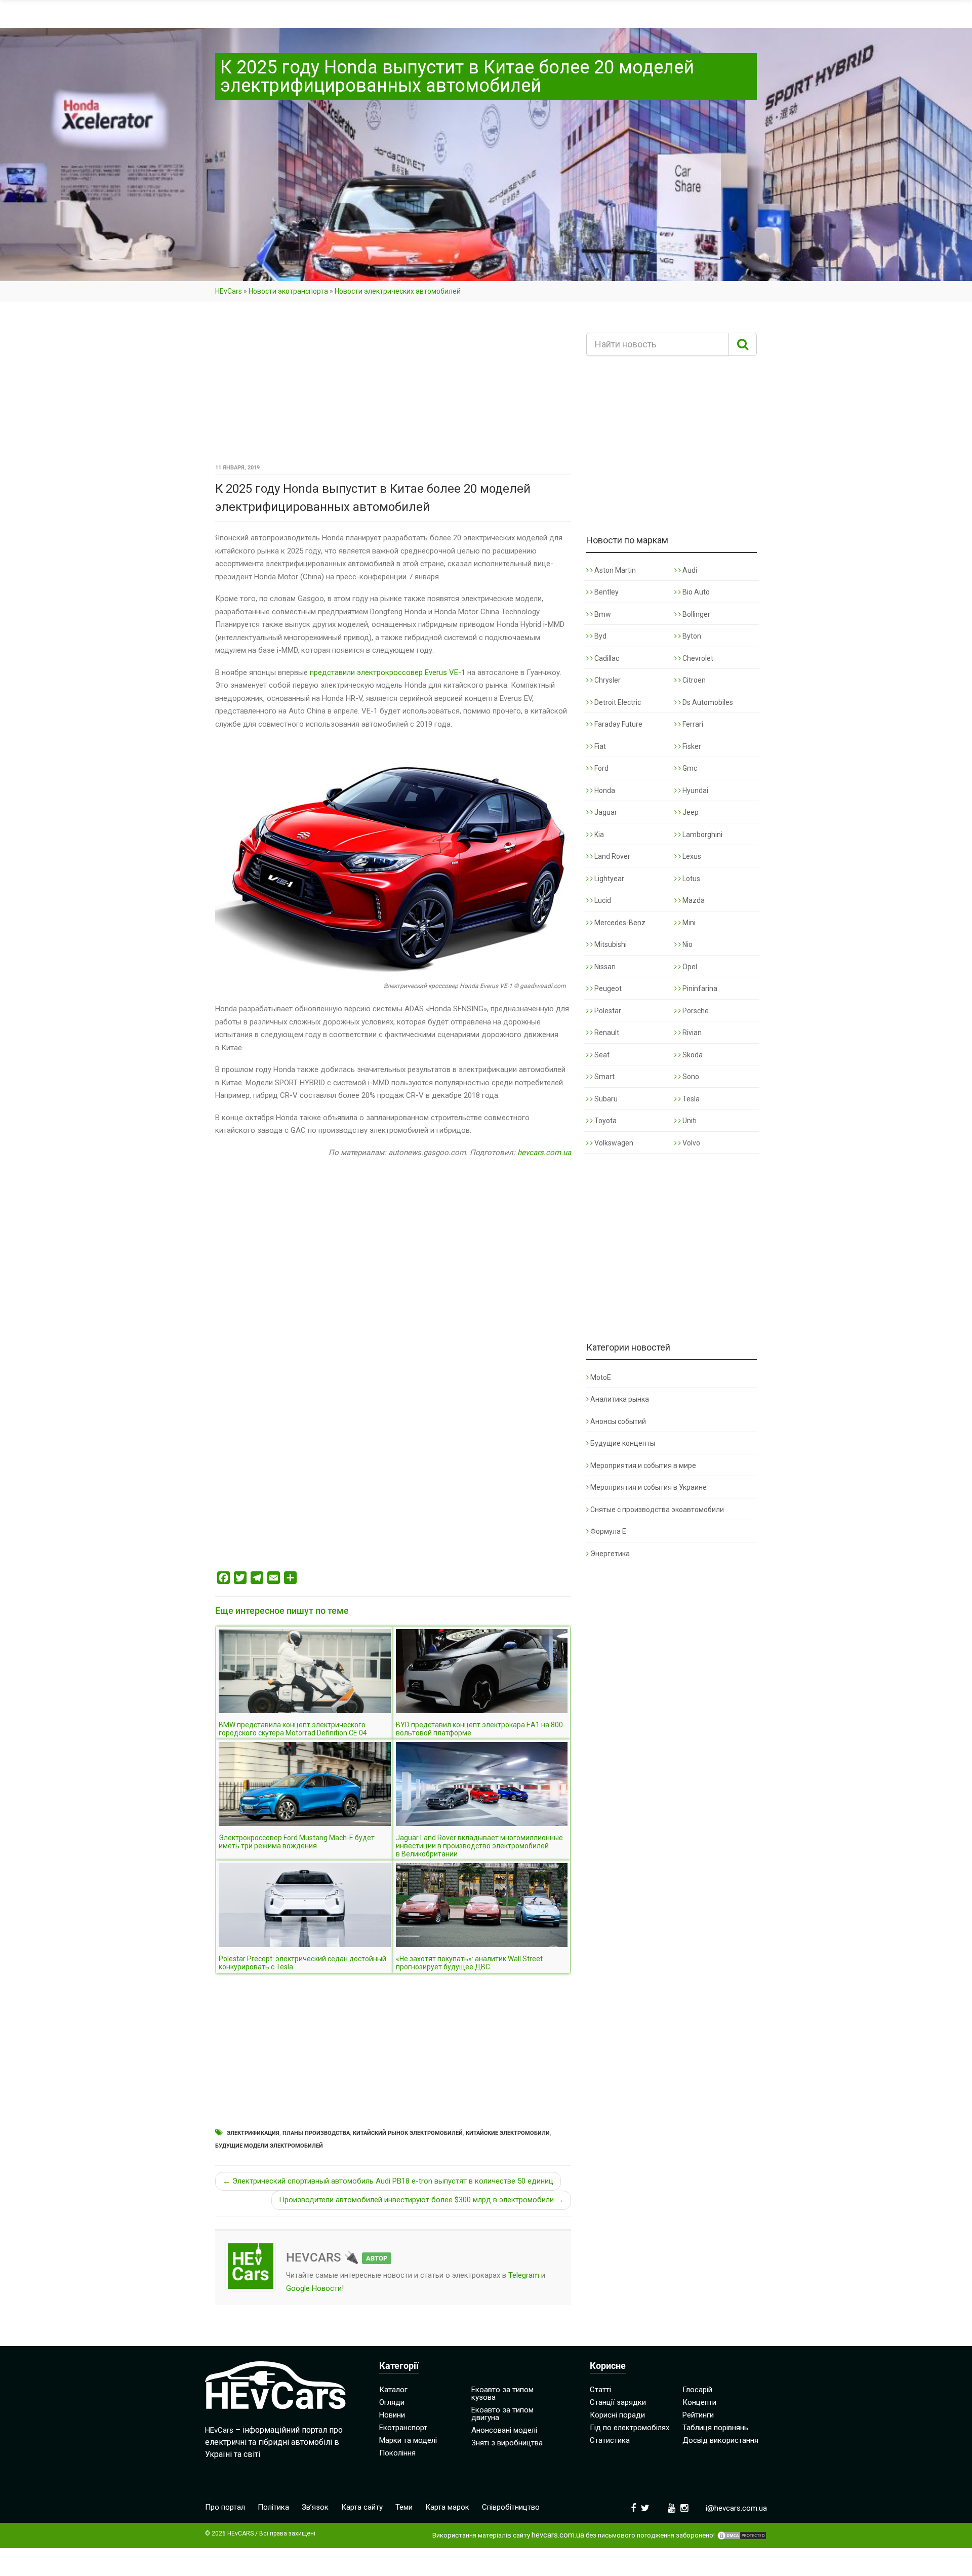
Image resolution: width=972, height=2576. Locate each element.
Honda (604, 790)
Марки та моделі (408, 2440)
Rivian (691, 1033)
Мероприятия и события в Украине (649, 1487)
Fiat (599, 746)
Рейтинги (698, 2415)
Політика (273, 2507)
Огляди (392, 2402)
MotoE (601, 1377)
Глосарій (697, 2390)
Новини (392, 2415)
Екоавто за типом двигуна (502, 2414)
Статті (600, 2390)
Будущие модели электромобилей (269, 2146)
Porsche (695, 1011)
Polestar (607, 1011)
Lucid (602, 900)
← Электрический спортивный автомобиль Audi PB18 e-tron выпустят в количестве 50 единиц (388, 2181)
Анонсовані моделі (504, 2430)
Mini (688, 923)
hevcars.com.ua (544, 1153)
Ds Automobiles (707, 702)
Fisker (691, 746)
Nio (687, 944)
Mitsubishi (610, 944)
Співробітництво (511, 2507)
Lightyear (609, 879)
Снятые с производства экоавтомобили (657, 1510)
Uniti (689, 1121)
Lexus (691, 856)
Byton (691, 636)
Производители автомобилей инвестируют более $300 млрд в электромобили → (421, 2200)
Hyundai (695, 790)
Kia (598, 835)
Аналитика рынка (620, 1399)
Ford (601, 768)
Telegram (524, 2275)
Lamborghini (702, 835)
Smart (604, 1077)
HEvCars (229, 291)
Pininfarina (699, 988)
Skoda (692, 1055)
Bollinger (696, 614)
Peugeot (607, 988)
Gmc (689, 768)
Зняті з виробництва (507, 2443)
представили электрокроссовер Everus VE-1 (388, 672)
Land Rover (612, 856)
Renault (606, 1033)
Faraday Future (618, 724)
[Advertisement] (393, 386)
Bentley (606, 592)
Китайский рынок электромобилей (408, 2133)
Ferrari (692, 724)
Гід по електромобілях (630, 2428)
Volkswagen (613, 1143)
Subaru (605, 1099)
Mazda (693, 900)
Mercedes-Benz (619, 923)
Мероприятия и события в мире (643, 1465)
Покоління (397, 2453)
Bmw (602, 614)
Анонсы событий (618, 1421)
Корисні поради (617, 2415)
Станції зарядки (618, 2402)
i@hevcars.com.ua (736, 2508)
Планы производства (316, 2133)
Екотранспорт (403, 2428)
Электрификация (253, 2133)
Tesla (690, 1099)
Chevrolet (697, 658)
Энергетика (610, 1554)
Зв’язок (315, 2507)
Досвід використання (720, 2440)
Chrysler (607, 680)
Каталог (393, 2390)
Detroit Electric (617, 702)
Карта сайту (362, 2507)
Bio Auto (695, 592)
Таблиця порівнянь (715, 2428)
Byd (600, 636)
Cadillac (606, 658)
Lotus (691, 879)
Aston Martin (614, 570)
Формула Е (608, 1531)
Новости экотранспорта (288, 291)
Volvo (691, 1143)
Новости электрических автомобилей (398, 291)
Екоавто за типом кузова (502, 2393)
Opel (689, 967)
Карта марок (447, 2507)
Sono (690, 1077)
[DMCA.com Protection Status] (742, 2535)
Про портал (225, 2507)
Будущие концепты (623, 1443)
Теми (404, 2507)
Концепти (699, 2402)
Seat (601, 1055)
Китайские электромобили (508, 2133)
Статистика (610, 2440)
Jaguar (605, 812)
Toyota (605, 1121)
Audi (689, 570)
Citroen (693, 680)
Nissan (604, 967)
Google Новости (314, 2288)
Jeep (690, 812)
